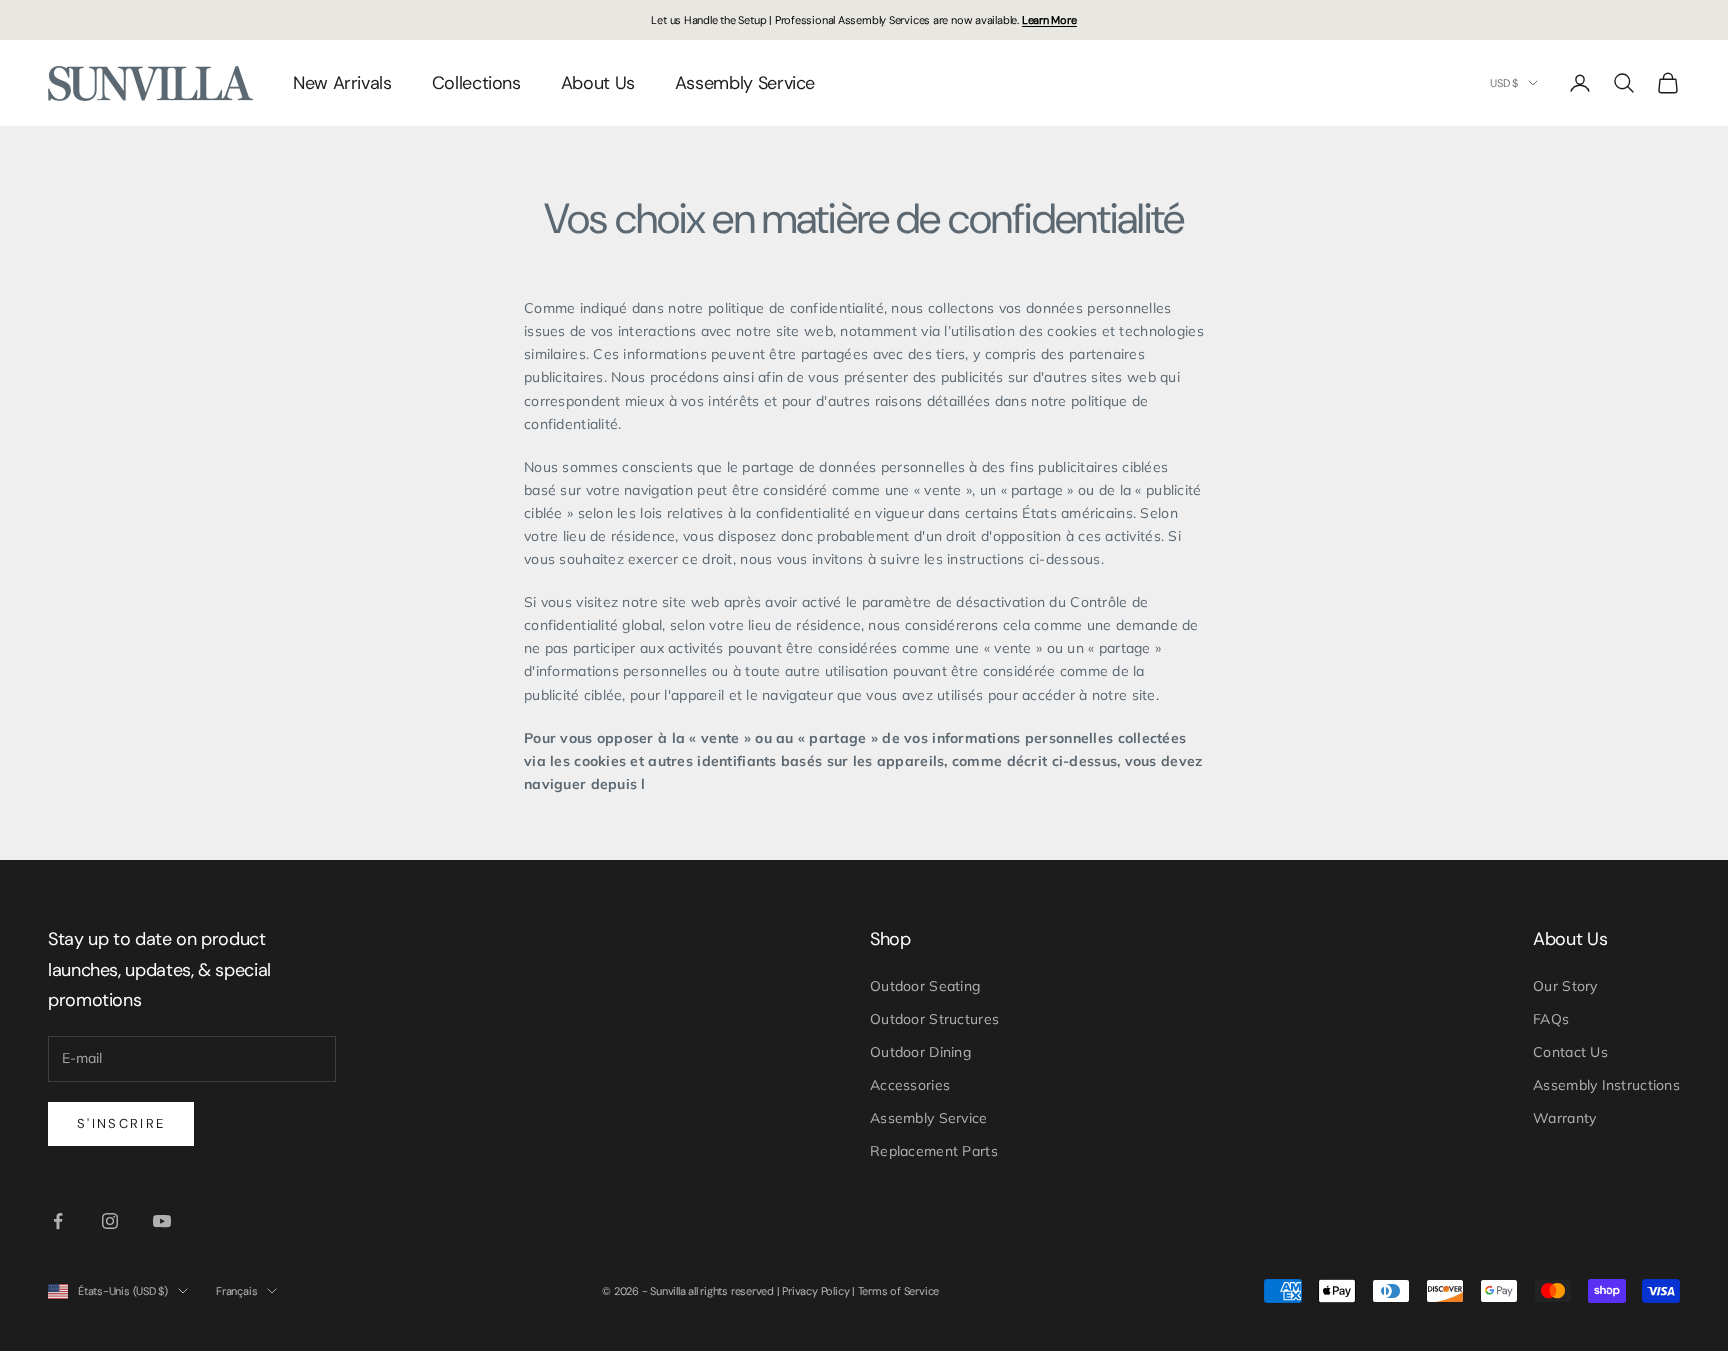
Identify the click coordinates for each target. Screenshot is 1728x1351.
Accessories (910, 1085)
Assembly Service (745, 83)
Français (236, 1291)
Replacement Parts (934, 1151)
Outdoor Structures (934, 1019)
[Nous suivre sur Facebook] (58, 1221)
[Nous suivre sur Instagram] (110, 1221)
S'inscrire (121, 1123)
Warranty (1564, 1118)
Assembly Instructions (1606, 1085)
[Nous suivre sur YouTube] (162, 1221)
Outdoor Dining (920, 1052)
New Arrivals (342, 83)
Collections (476, 83)
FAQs (1551, 1019)
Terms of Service (898, 1291)
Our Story (1565, 986)
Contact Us (1570, 1052)
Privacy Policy (815, 1291)
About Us (598, 83)
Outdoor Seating (925, 986)
